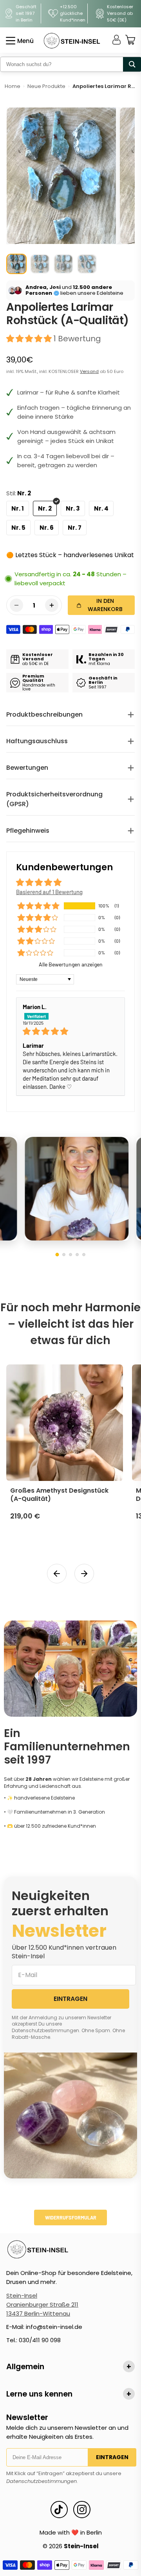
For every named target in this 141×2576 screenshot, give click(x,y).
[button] (30, 339)
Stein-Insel (22, 2295)
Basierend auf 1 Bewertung (49, 892)
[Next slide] (84, 1574)
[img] (70, 1031)
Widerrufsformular (71, 2217)
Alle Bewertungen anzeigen (71, 964)
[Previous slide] (57, 1574)
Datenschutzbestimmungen (42, 2481)
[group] (16, 264)
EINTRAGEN (70, 1999)
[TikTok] (59, 2510)
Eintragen (112, 2457)
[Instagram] (82, 2510)
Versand (89, 371)
